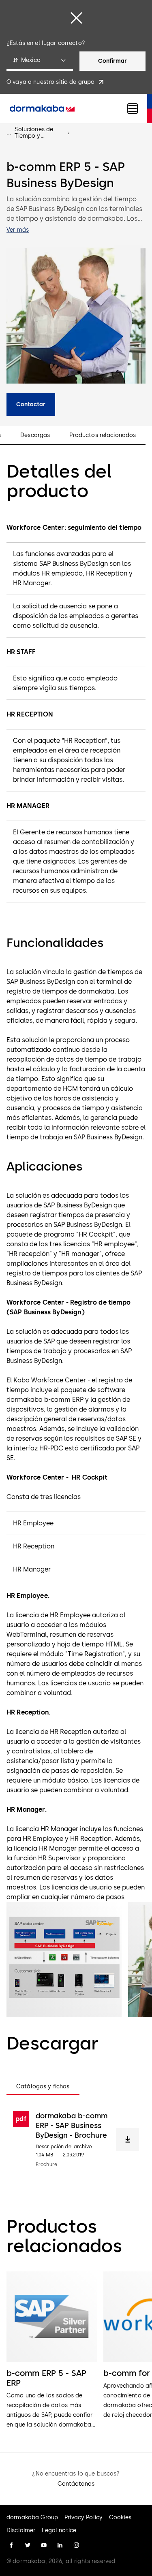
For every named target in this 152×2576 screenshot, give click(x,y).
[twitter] (28, 2545)
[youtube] (44, 2545)
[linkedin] (60, 2545)
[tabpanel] (76, 2139)
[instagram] (76, 2545)
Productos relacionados (103, 435)
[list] (76, 2351)
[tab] (43, 2087)
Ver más (18, 230)
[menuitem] (42, 109)
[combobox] (40, 61)
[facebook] (11, 2545)
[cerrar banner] (76, 18)
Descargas (35, 435)
